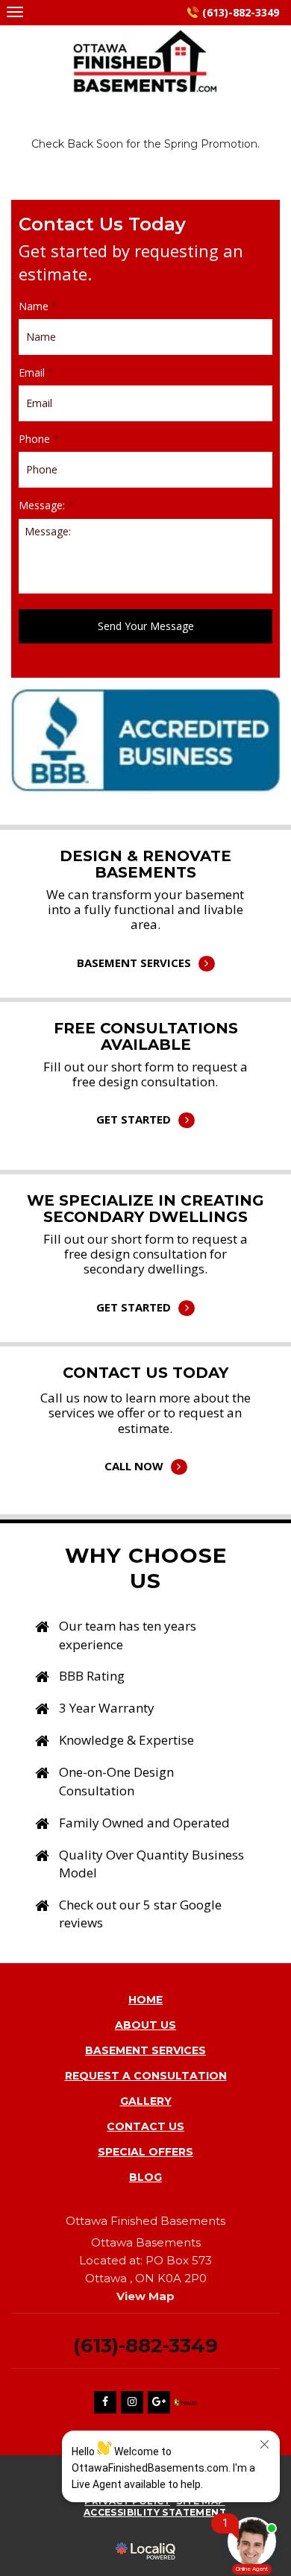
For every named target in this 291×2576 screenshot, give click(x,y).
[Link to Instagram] (132, 2402)
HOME (145, 2000)
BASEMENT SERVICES (145, 2050)
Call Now (146, 1447)
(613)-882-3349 (241, 12)
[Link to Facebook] (105, 2402)
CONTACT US (145, 2126)
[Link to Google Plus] (159, 2402)
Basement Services (146, 944)
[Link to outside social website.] (186, 2402)
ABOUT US (145, 2025)
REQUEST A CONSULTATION (146, 2076)
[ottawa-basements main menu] (15, 12)
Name (38, 306)
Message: (46, 506)
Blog (145, 2177)
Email (36, 373)
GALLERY (146, 2101)
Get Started (145, 1100)
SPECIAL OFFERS (145, 2152)
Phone (39, 439)
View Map (145, 2296)
